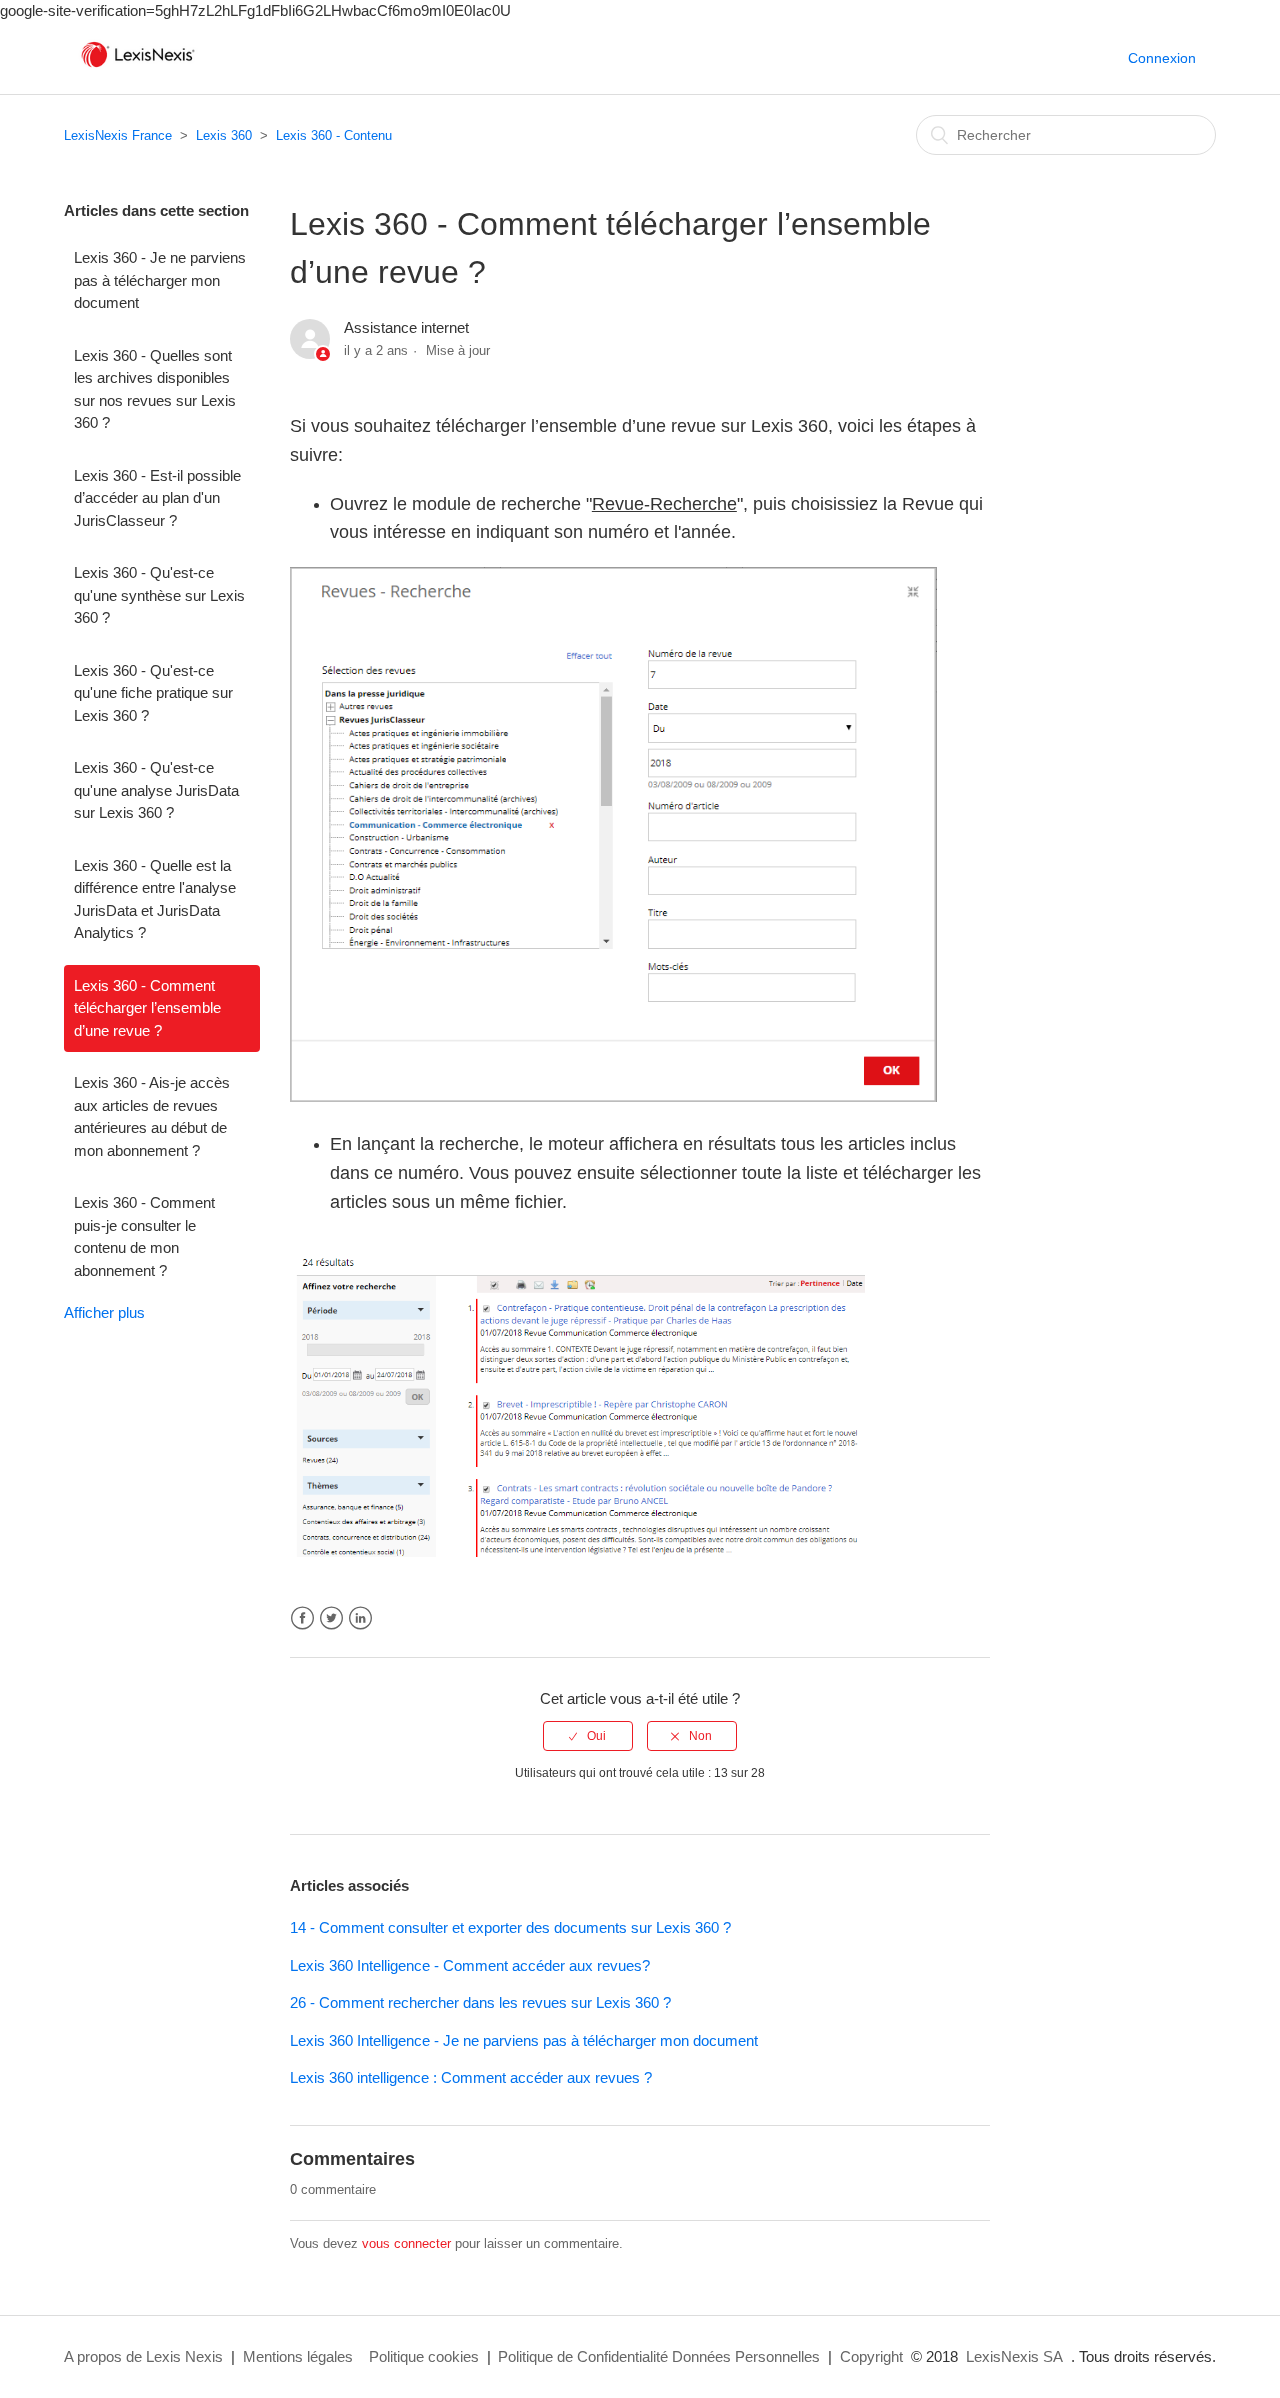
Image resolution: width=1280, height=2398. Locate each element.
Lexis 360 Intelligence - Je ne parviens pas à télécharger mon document (524, 2040)
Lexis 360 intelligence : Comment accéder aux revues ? (471, 2077)
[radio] (588, 1736)
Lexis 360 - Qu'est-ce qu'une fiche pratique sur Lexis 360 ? (153, 693)
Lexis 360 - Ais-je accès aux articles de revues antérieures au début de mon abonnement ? (152, 1116)
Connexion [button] (1162, 58)
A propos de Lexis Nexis (143, 2356)
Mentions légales (298, 2356)
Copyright (871, 2356)
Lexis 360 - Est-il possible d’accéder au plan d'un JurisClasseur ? (157, 498)
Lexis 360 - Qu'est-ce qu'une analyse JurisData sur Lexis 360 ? (156, 790)
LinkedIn (360, 1618)
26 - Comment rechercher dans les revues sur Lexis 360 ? (480, 2002)
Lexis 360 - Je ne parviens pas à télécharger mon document (160, 280)
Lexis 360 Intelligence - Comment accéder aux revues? (470, 1965)
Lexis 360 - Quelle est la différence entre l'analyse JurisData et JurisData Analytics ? (155, 899)
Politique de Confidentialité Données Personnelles (659, 2356)
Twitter (331, 1618)
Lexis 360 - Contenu (334, 135)
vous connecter (406, 2243)
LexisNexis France (118, 135)
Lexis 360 (224, 135)
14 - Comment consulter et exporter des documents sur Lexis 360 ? (510, 1927)
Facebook (302, 1618)
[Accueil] (138, 67)
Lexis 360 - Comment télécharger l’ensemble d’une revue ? (147, 1008)
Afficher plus (104, 1312)
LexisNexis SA (1014, 2356)
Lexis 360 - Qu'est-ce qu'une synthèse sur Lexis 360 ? (159, 595)
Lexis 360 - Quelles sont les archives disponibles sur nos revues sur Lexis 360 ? (155, 389)
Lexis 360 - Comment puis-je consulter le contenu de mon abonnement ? (144, 1236)
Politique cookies (424, 2356)
